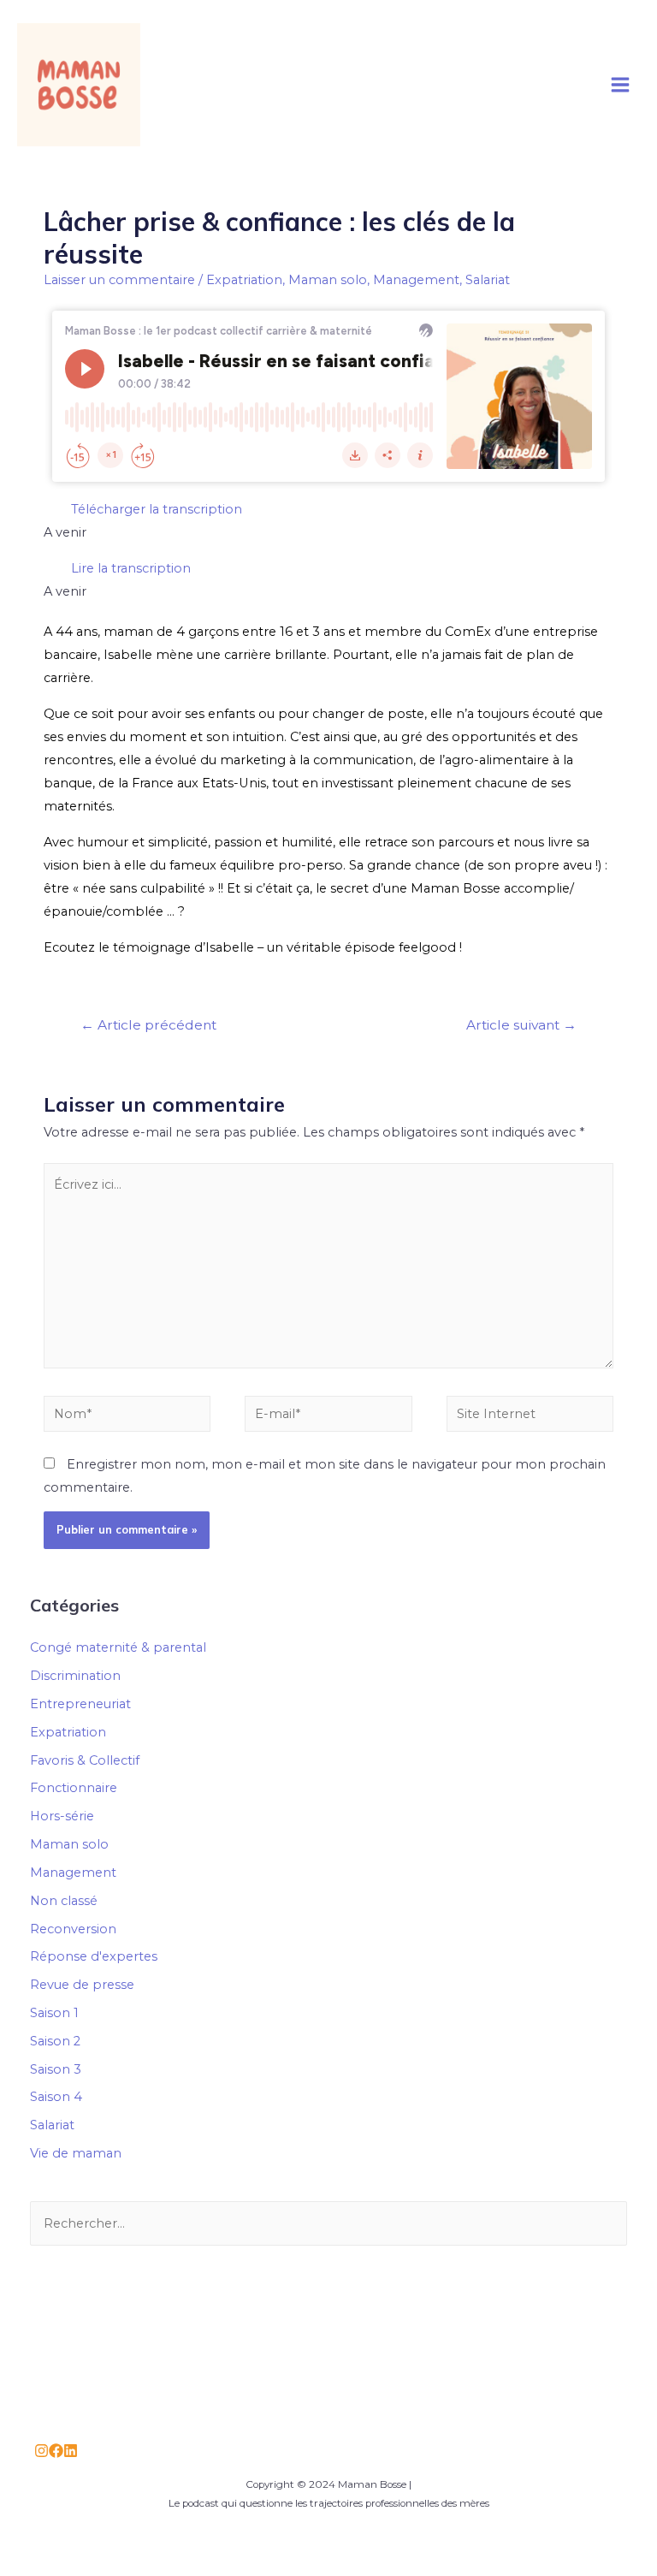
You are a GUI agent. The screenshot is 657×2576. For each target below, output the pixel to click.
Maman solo (328, 280)
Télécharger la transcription (157, 509)
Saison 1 (54, 2013)
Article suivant (521, 1025)
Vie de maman (76, 2153)
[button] (328, 510)
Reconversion (73, 1929)
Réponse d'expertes (94, 1956)
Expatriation (244, 280)
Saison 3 (56, 2069)
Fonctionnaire (74, 1788)
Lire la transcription (131, 568)
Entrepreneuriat (80, 1704)
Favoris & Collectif (85, 1760)
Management (416, 280)
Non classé (64, 1901)
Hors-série (62, 1816)
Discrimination (75, 1676)
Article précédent (148, 1025)
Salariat (488, 280)
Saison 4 (56, 2097)
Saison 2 (55, 2041)
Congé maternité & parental (118, 1647)
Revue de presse (82, 1985)
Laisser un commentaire (119, 280)
